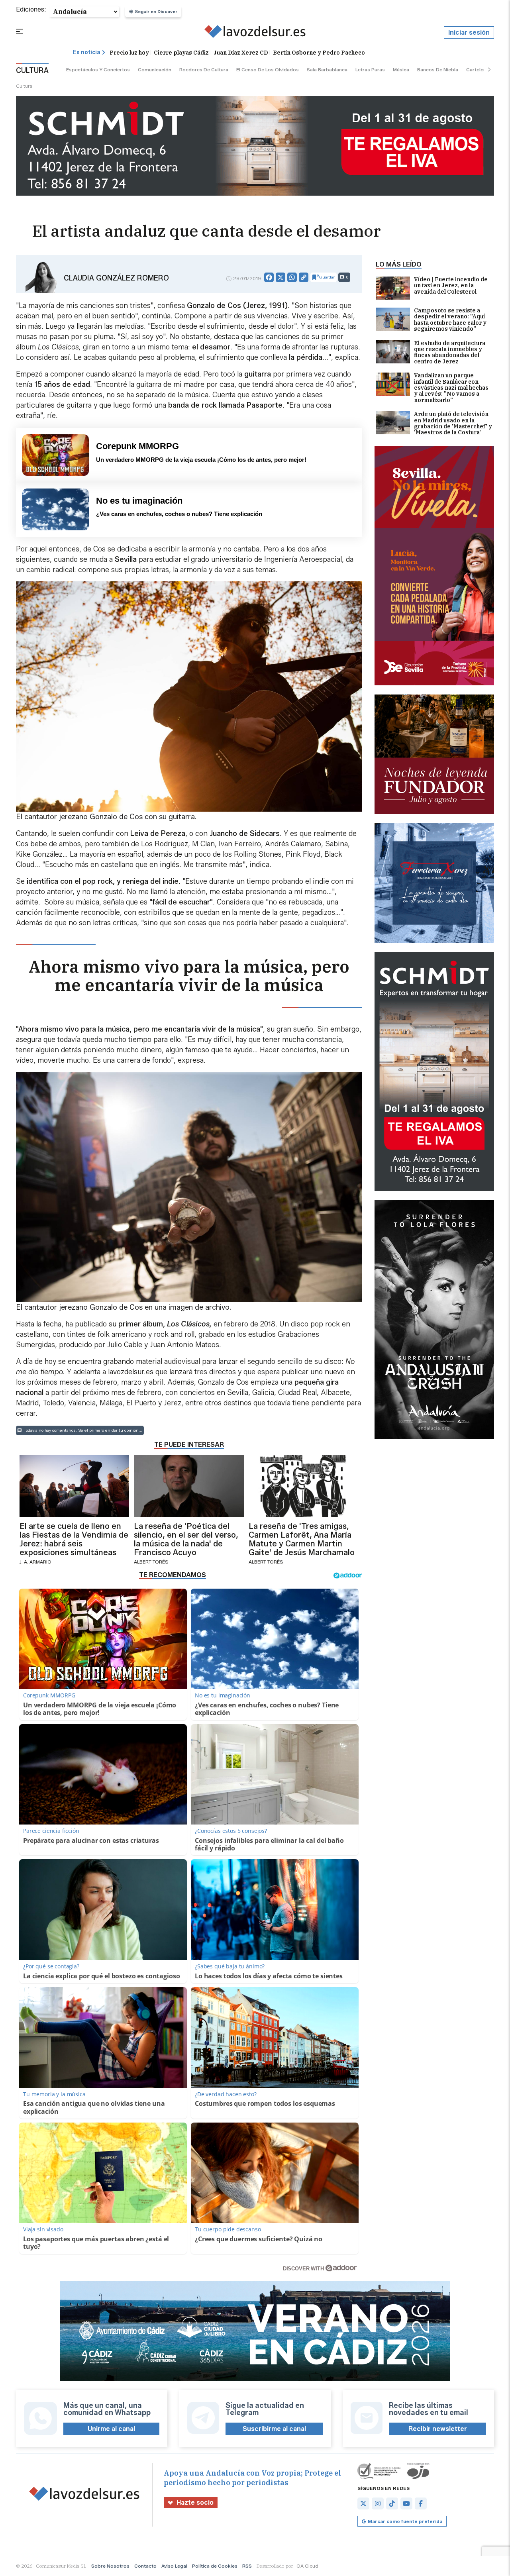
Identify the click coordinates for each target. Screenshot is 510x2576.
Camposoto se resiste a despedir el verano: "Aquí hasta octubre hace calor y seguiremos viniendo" (450, 320)
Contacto (145, 2566)
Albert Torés (151, 1562)
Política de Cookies (215, 2566)
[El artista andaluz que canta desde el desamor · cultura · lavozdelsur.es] (255, 33)
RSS (247, 2566)
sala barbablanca (327, 70)
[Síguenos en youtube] (406, 2503)
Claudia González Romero (116, 278)
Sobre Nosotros (110, 2566)
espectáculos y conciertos (98, 70)
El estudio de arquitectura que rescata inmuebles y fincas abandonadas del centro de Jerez (450, 353)
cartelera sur (482, 70)
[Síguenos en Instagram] (378, 2503)
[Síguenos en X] (363, 2503)
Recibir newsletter (438, 2429)
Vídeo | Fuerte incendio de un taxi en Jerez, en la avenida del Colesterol (451, 286)
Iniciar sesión (469, 32)
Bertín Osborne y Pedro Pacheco (319, 53)
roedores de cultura (204, 70)
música (401, 70)
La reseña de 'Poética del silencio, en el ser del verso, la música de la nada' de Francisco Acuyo (186, 1539)
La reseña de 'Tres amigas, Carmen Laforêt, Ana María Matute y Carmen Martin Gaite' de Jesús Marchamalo (302, 1539)
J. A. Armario (35, 1562)
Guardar (327, 277)
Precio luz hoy (129, 53)
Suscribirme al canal (274, 2429)
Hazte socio (195, 2502)
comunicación (155, 70)
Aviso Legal (174, 2566)
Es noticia (87, 52)
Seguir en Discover (156, 12)
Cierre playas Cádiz (181, 53)
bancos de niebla (438, 70)
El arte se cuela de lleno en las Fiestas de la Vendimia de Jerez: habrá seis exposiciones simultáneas (74, 1539)
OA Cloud (307, 2566)
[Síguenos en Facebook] (421, 2503)
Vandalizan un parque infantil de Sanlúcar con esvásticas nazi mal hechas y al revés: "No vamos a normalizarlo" (451, 388)
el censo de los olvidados (268, 70)
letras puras (370, 70)
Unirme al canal (111, 2429)
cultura (24, 86)
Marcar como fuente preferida (405, 2521)
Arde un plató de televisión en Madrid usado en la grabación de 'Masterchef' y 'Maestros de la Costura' (453, 424)
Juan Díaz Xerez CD (241, 53)
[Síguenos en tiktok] (392, 2503)
